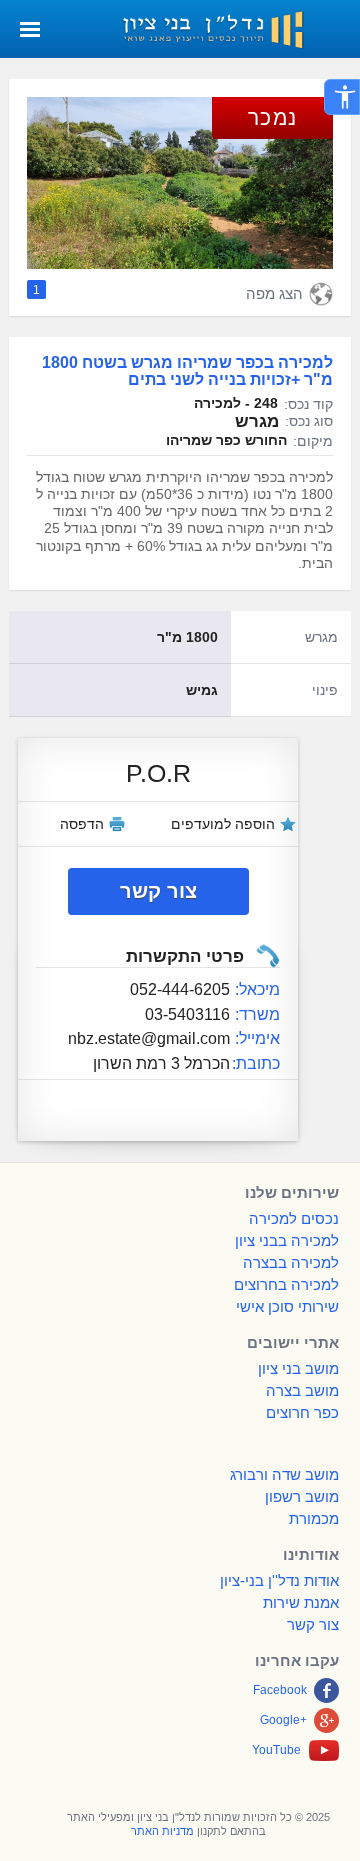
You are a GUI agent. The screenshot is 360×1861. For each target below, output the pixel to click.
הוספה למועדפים (223, 824)
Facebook (280, 1690)
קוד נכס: (308, 404)
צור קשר (158, 891)
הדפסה (82, 824)
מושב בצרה (302, 1390)
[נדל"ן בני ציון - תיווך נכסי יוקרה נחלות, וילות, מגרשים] (232, 27)
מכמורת (314, 1518)
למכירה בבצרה (291, 1262)
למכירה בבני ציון (287, 1240)
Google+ (283, 1720)
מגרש (321, 637)
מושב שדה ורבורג (284, 1474)
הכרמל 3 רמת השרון (161, 1063)
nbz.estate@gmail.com (149, 1038)
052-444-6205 (180, 989)
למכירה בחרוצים (286, 1284)
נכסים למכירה (294, 1218)
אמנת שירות (301, 1602)
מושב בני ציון (298, 1368)
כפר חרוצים (302, 1412)
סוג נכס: (309, 421)
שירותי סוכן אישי (287, 1306)
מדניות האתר (162, 1831)
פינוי (325, 690)
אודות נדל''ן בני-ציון (279, 1580)
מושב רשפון (302, 1496)
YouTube (276, 1750)
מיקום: (313, 441)
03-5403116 (187, 1014)
